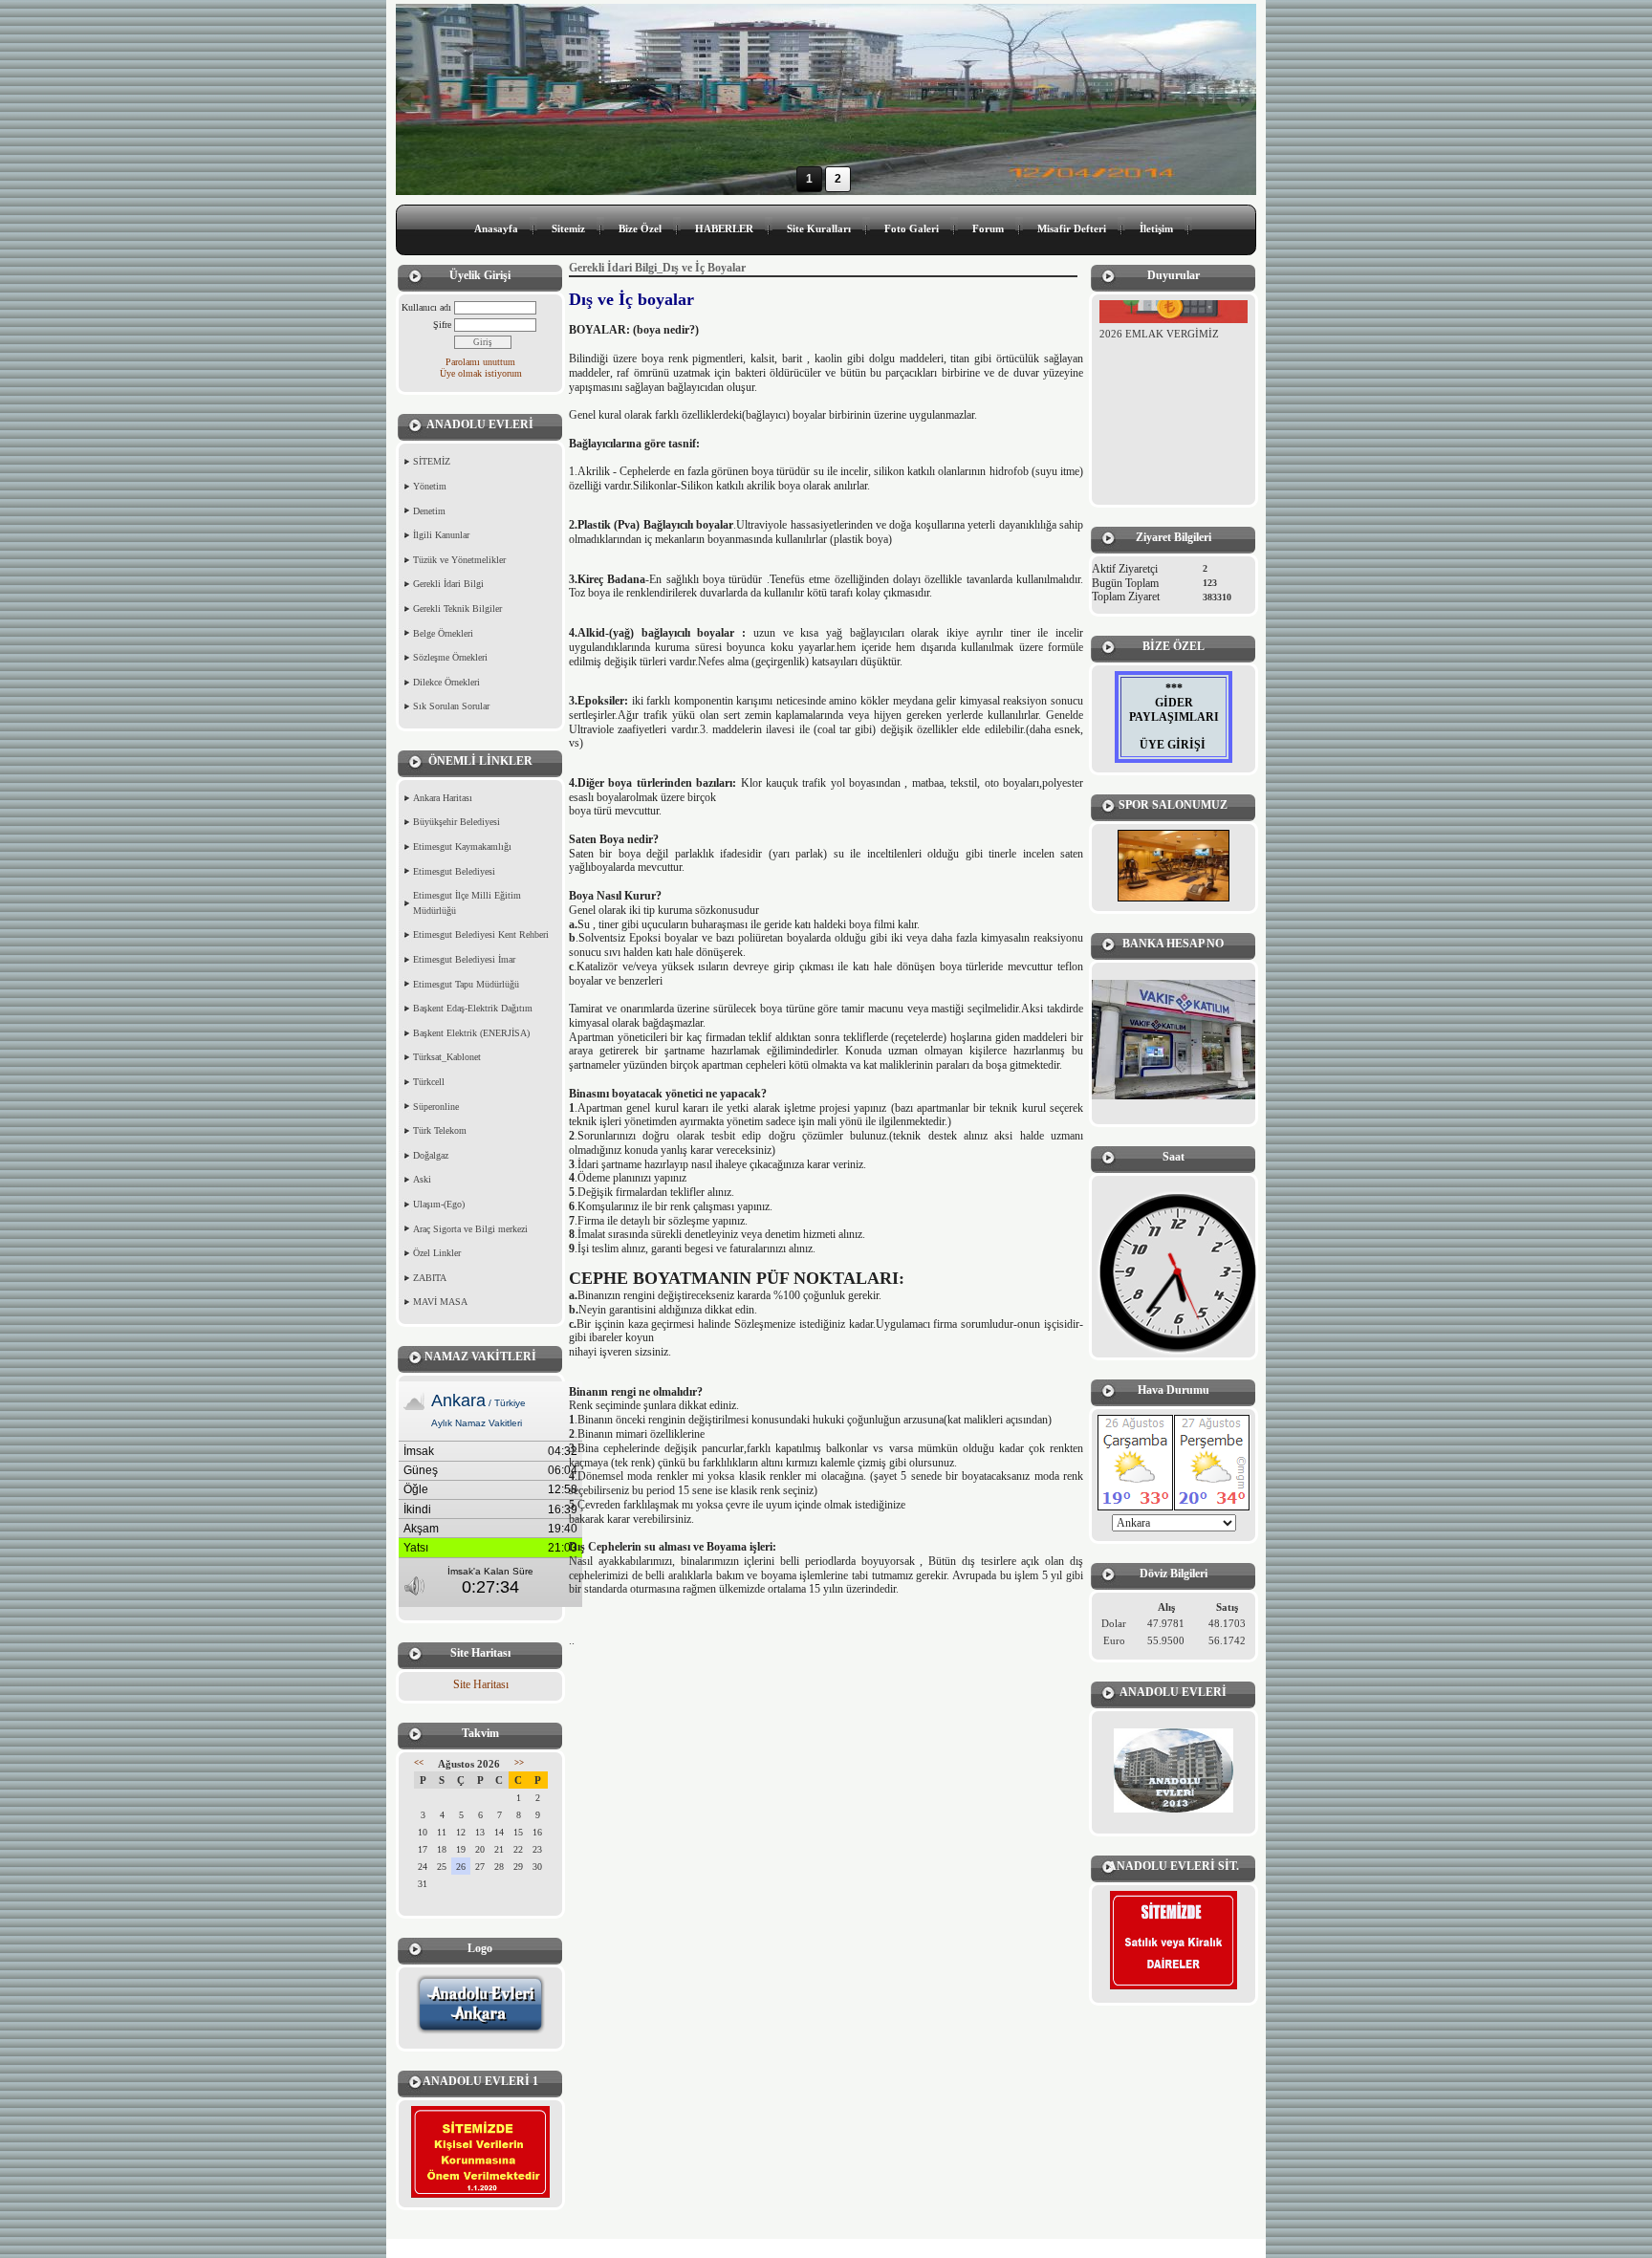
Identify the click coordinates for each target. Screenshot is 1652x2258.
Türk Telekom (440, 1130)
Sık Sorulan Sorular (451, 706)
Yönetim (430, 486)
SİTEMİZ (432, 461)
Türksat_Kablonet (447, 1057)
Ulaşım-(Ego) (439, 1204)
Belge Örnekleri (443, 633)
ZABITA (430, 1278)
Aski (422, 1179)
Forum (988, 228)
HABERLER (724, 228)
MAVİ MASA (440, 1302)
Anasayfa (496, 228)
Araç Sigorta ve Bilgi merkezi (470, 1229)
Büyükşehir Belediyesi (456, 822)
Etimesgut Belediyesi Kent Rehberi (481, 934)
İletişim (1156, 228)
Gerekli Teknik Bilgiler (457, 608)
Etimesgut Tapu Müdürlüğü (466, 984)
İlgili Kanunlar (441, 535)
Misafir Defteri (1072, 228)
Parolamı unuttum (480, 362)
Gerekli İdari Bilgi (448, 584)
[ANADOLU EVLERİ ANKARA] (480, 2031)
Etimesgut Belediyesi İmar (464, 959)
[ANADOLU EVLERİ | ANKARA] (1174, 1770)
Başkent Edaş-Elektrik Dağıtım (473, 1008)
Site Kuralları (819, 228)
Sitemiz (568, 228)
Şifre (442, 325)
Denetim (429, 511)
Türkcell (429, 1082)
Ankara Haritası (443, 798)
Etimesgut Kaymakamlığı (462, 847)
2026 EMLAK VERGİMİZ (1159, 319)
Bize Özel (640, 228)
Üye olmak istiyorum (481, 373)
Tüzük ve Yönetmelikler (459, 560)
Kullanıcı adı (426, 307)
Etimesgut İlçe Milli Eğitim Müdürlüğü (467, 903)
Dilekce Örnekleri (446, 682)
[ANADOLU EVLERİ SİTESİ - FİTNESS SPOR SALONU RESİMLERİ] (1174, 866)
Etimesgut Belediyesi (454, 871)
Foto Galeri (912, 228)
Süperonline (436, 1107)
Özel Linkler (437, 1253)
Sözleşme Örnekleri (450, 657)
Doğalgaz (431, 1155)
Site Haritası (481, 1684)
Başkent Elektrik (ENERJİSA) (471, 1033)
